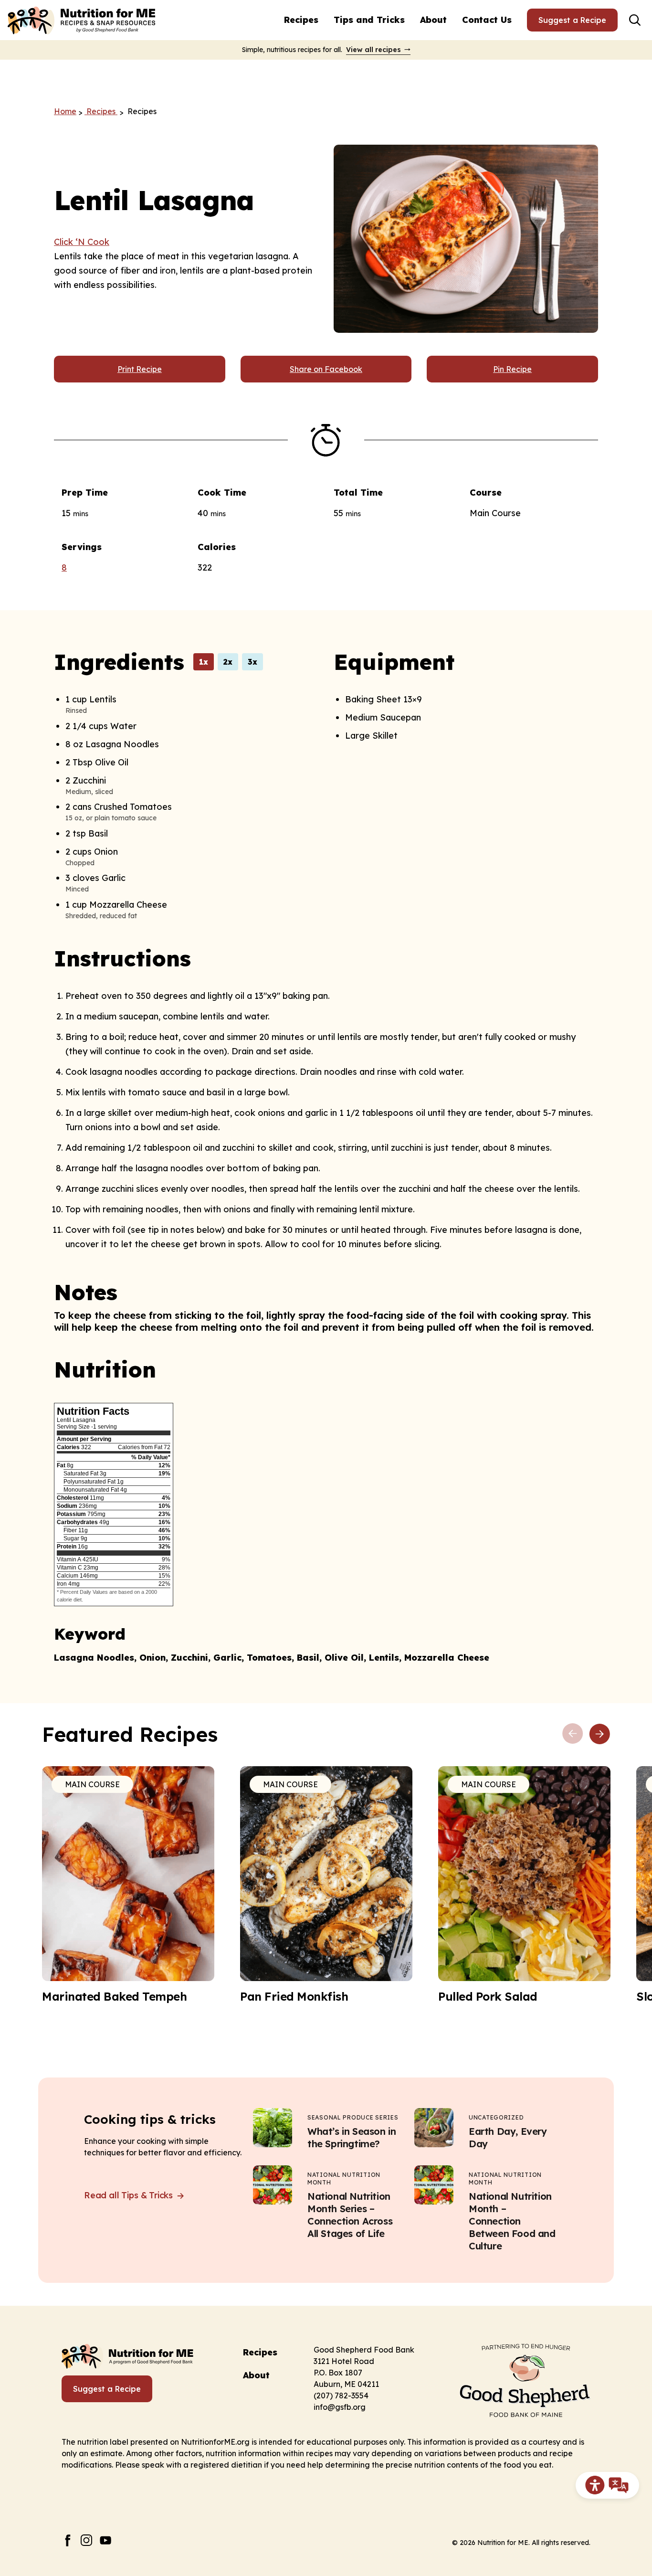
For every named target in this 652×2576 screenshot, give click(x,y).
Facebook (68, 2540)
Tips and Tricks (369, 20)
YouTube (106, 2540)
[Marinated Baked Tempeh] (128, 1885)
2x (228, 662)
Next (599, 1734)
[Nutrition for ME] (83, 20)
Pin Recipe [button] (512, 369)
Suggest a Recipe (572, 20)
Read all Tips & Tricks (130, 2195)
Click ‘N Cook (82, 242)
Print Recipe (140, 369)
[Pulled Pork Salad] (524, 1885)
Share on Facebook (326, 369)
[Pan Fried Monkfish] (326, 1885)
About (433, 20)
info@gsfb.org (340, 2407)
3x (252, 662)
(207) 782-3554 (341, 2396)
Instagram (87, 2540)
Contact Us (487, 20)
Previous (573, 1734)
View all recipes (373, 50)
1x (204, 662)
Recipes (301, 20)
